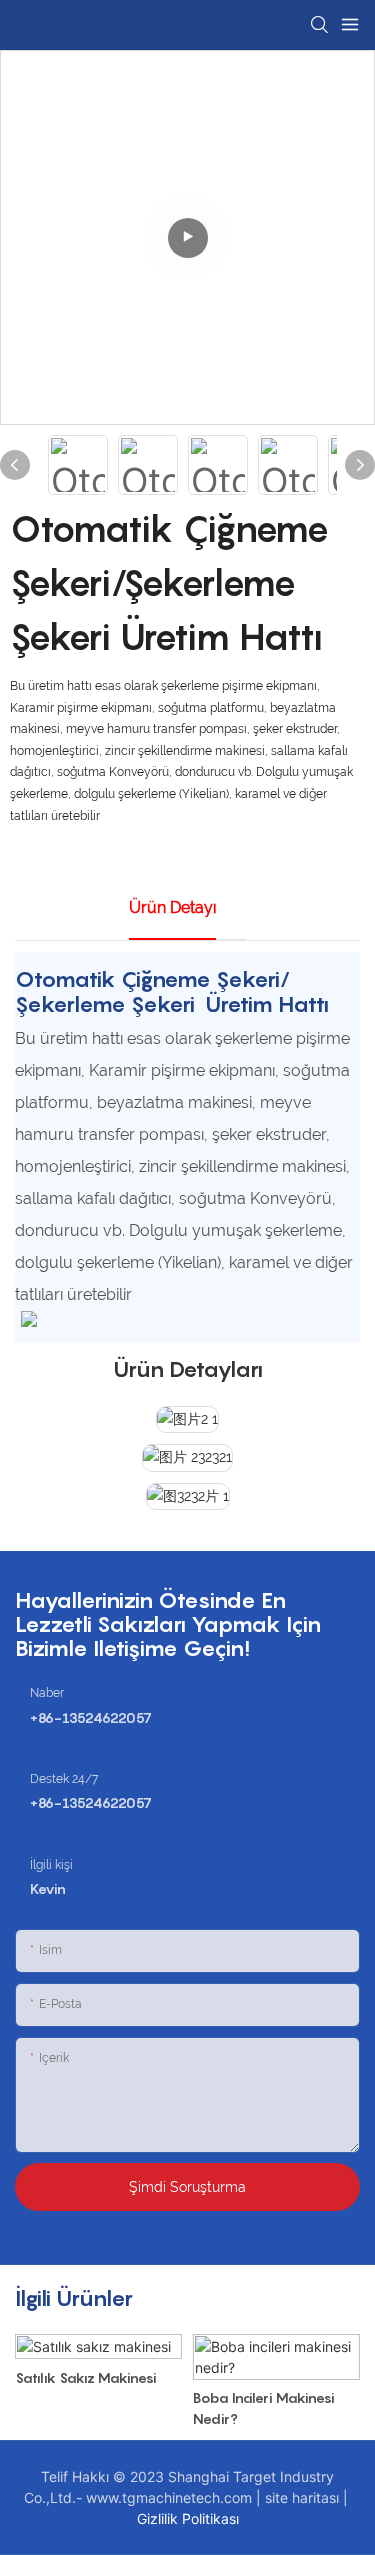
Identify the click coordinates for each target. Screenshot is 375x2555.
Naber (47, 1693)
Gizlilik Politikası (188, 2518)
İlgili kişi (51, 1865)
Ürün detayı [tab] (172, 907)
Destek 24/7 (64, 1779)
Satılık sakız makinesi (86, 2377)
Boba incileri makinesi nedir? (264, 2408)
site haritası (304, 2497)
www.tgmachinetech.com (171, 2497)
